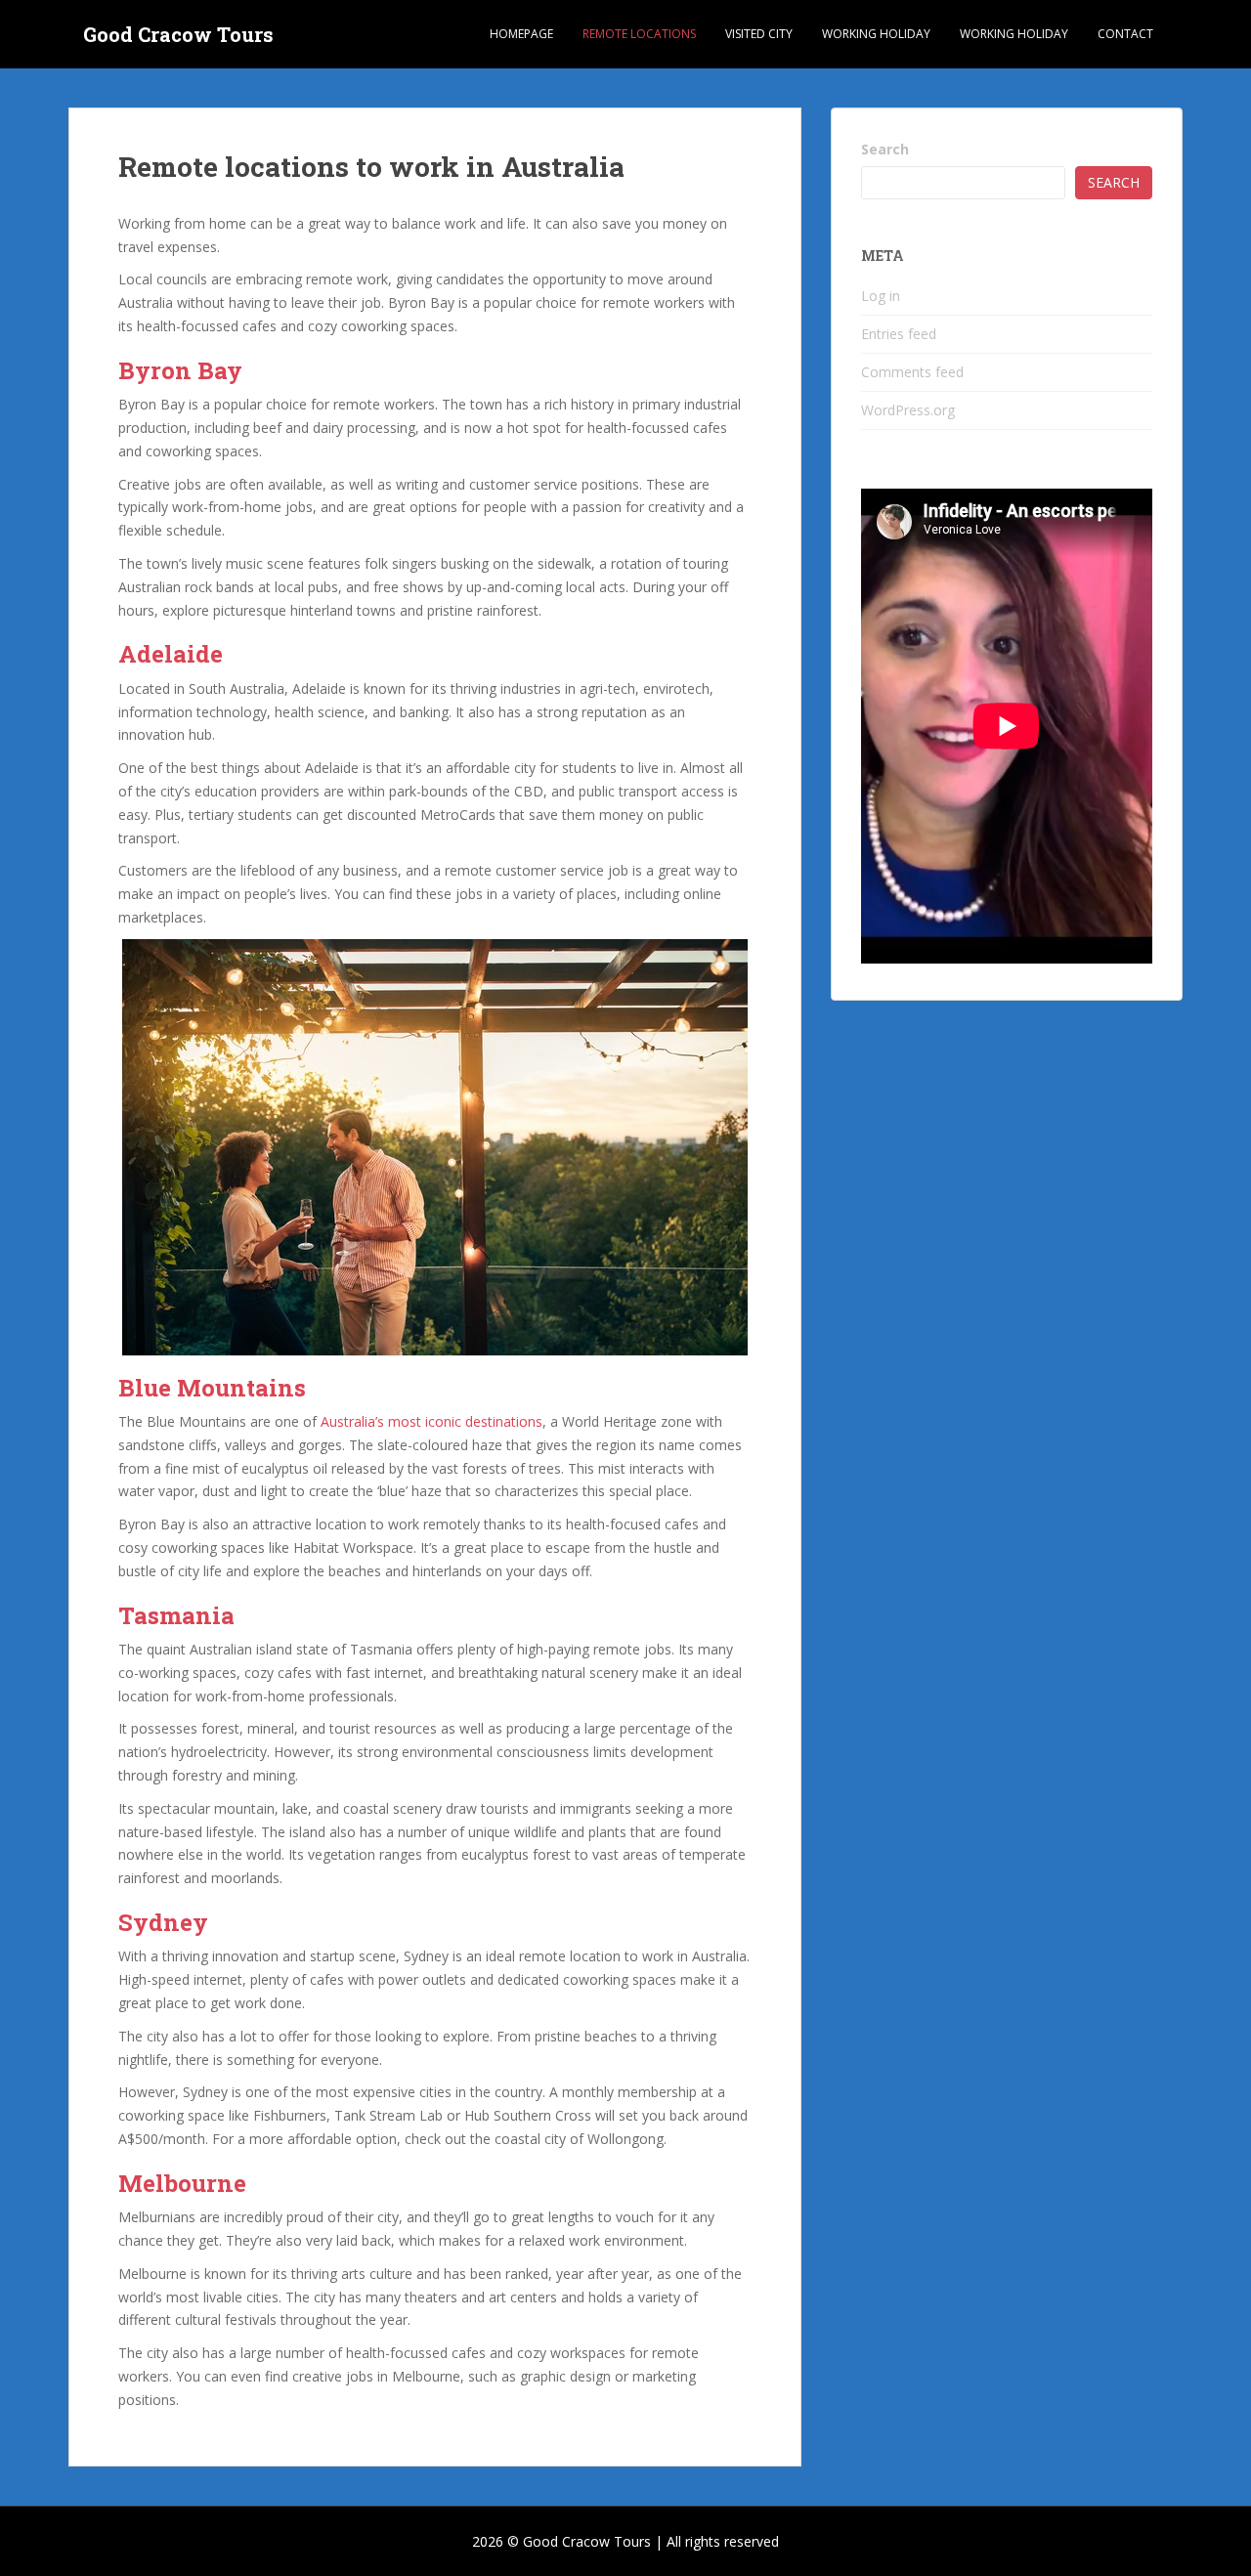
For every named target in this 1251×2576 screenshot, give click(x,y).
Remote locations (639, 34)
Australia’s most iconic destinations (431, 1421)
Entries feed (899, 334)
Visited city (759, 34)
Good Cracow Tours (178, 34)
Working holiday (876, 34)
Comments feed (912, 372)
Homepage (521, 34)
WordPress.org (908, 410)
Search (885, 149)
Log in (881, 296)
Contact (1125, 34)
